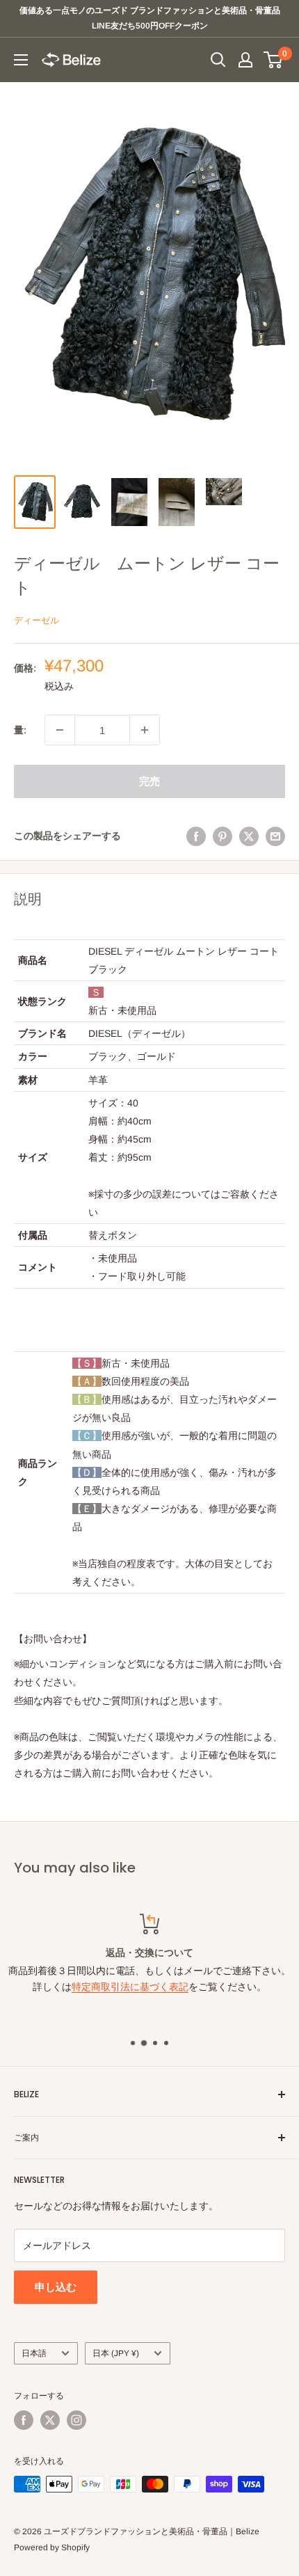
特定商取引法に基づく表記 (130, 1987)
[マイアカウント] (245, 60)
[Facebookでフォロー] (24, 2420)
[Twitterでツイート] (249, 836)
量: (20, 730)
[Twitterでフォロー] (50, 2420)
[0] (274, 60)
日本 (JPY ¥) (116, 2353)
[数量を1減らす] (60, 730)
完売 (149, 781)
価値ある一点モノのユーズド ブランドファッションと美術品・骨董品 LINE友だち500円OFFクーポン (152, 18)
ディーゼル (37, 620)
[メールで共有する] (275, 836)
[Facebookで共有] (196, 836)
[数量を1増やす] (145, 730)
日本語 (34, 2353)
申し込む (56, 2287)
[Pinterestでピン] (223, 836)
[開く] (218, 60)
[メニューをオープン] (21, 60)
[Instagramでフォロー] (76, 2420)
